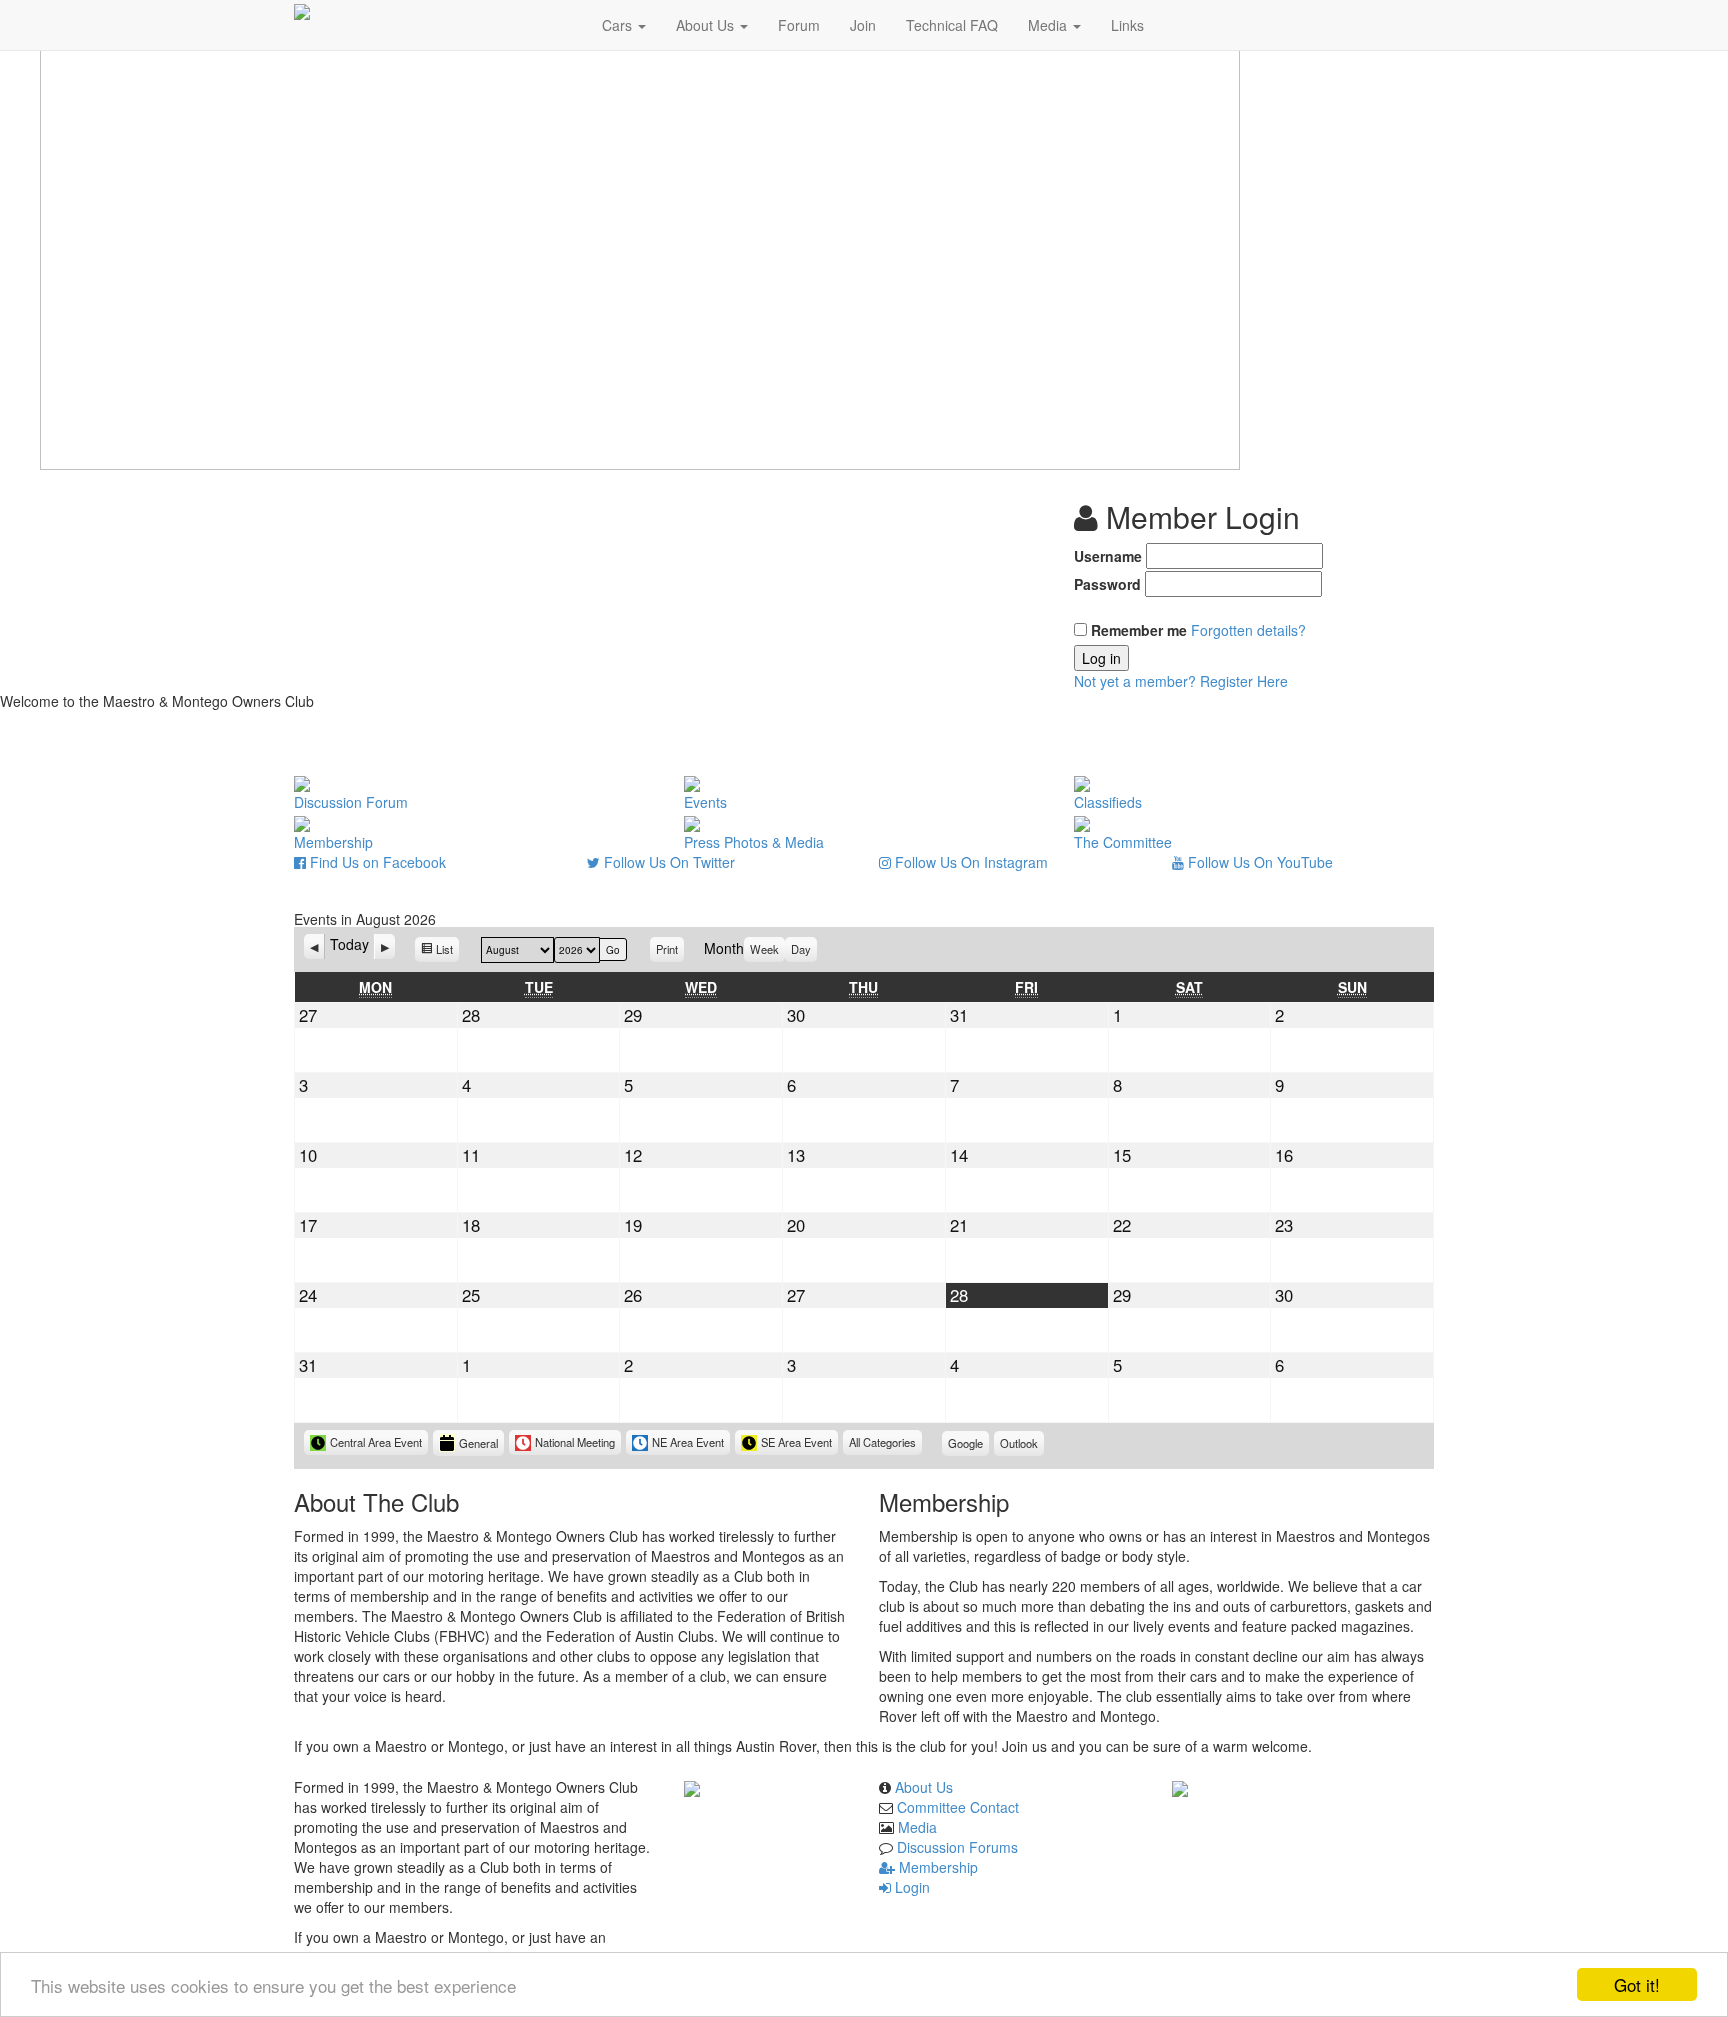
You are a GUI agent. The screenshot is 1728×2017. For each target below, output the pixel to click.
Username (1108, 556)
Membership (936, 1867)
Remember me (1139, 630)
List (447, 951)
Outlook (1022, 1445)
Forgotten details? (1248, 630)
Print (670, 949)
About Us (707, 25)
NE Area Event (688, 1442)
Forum (799, 25)
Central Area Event (376, 1442)
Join (863, 25)
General (478, 1443)
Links (1127, 25)
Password (1107, 584)
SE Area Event (796, 1442)
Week (764, 949)
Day (801, 949)
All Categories (882, 1442)
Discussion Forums (957, 1847)
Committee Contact (958, 1807)
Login (910, 1887)
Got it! (1637, 1984)
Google (968, 1445)
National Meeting (575, 1442)
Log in (1101, 658)
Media (1049, 25)
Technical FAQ (952, 25)
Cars (619, 25)
